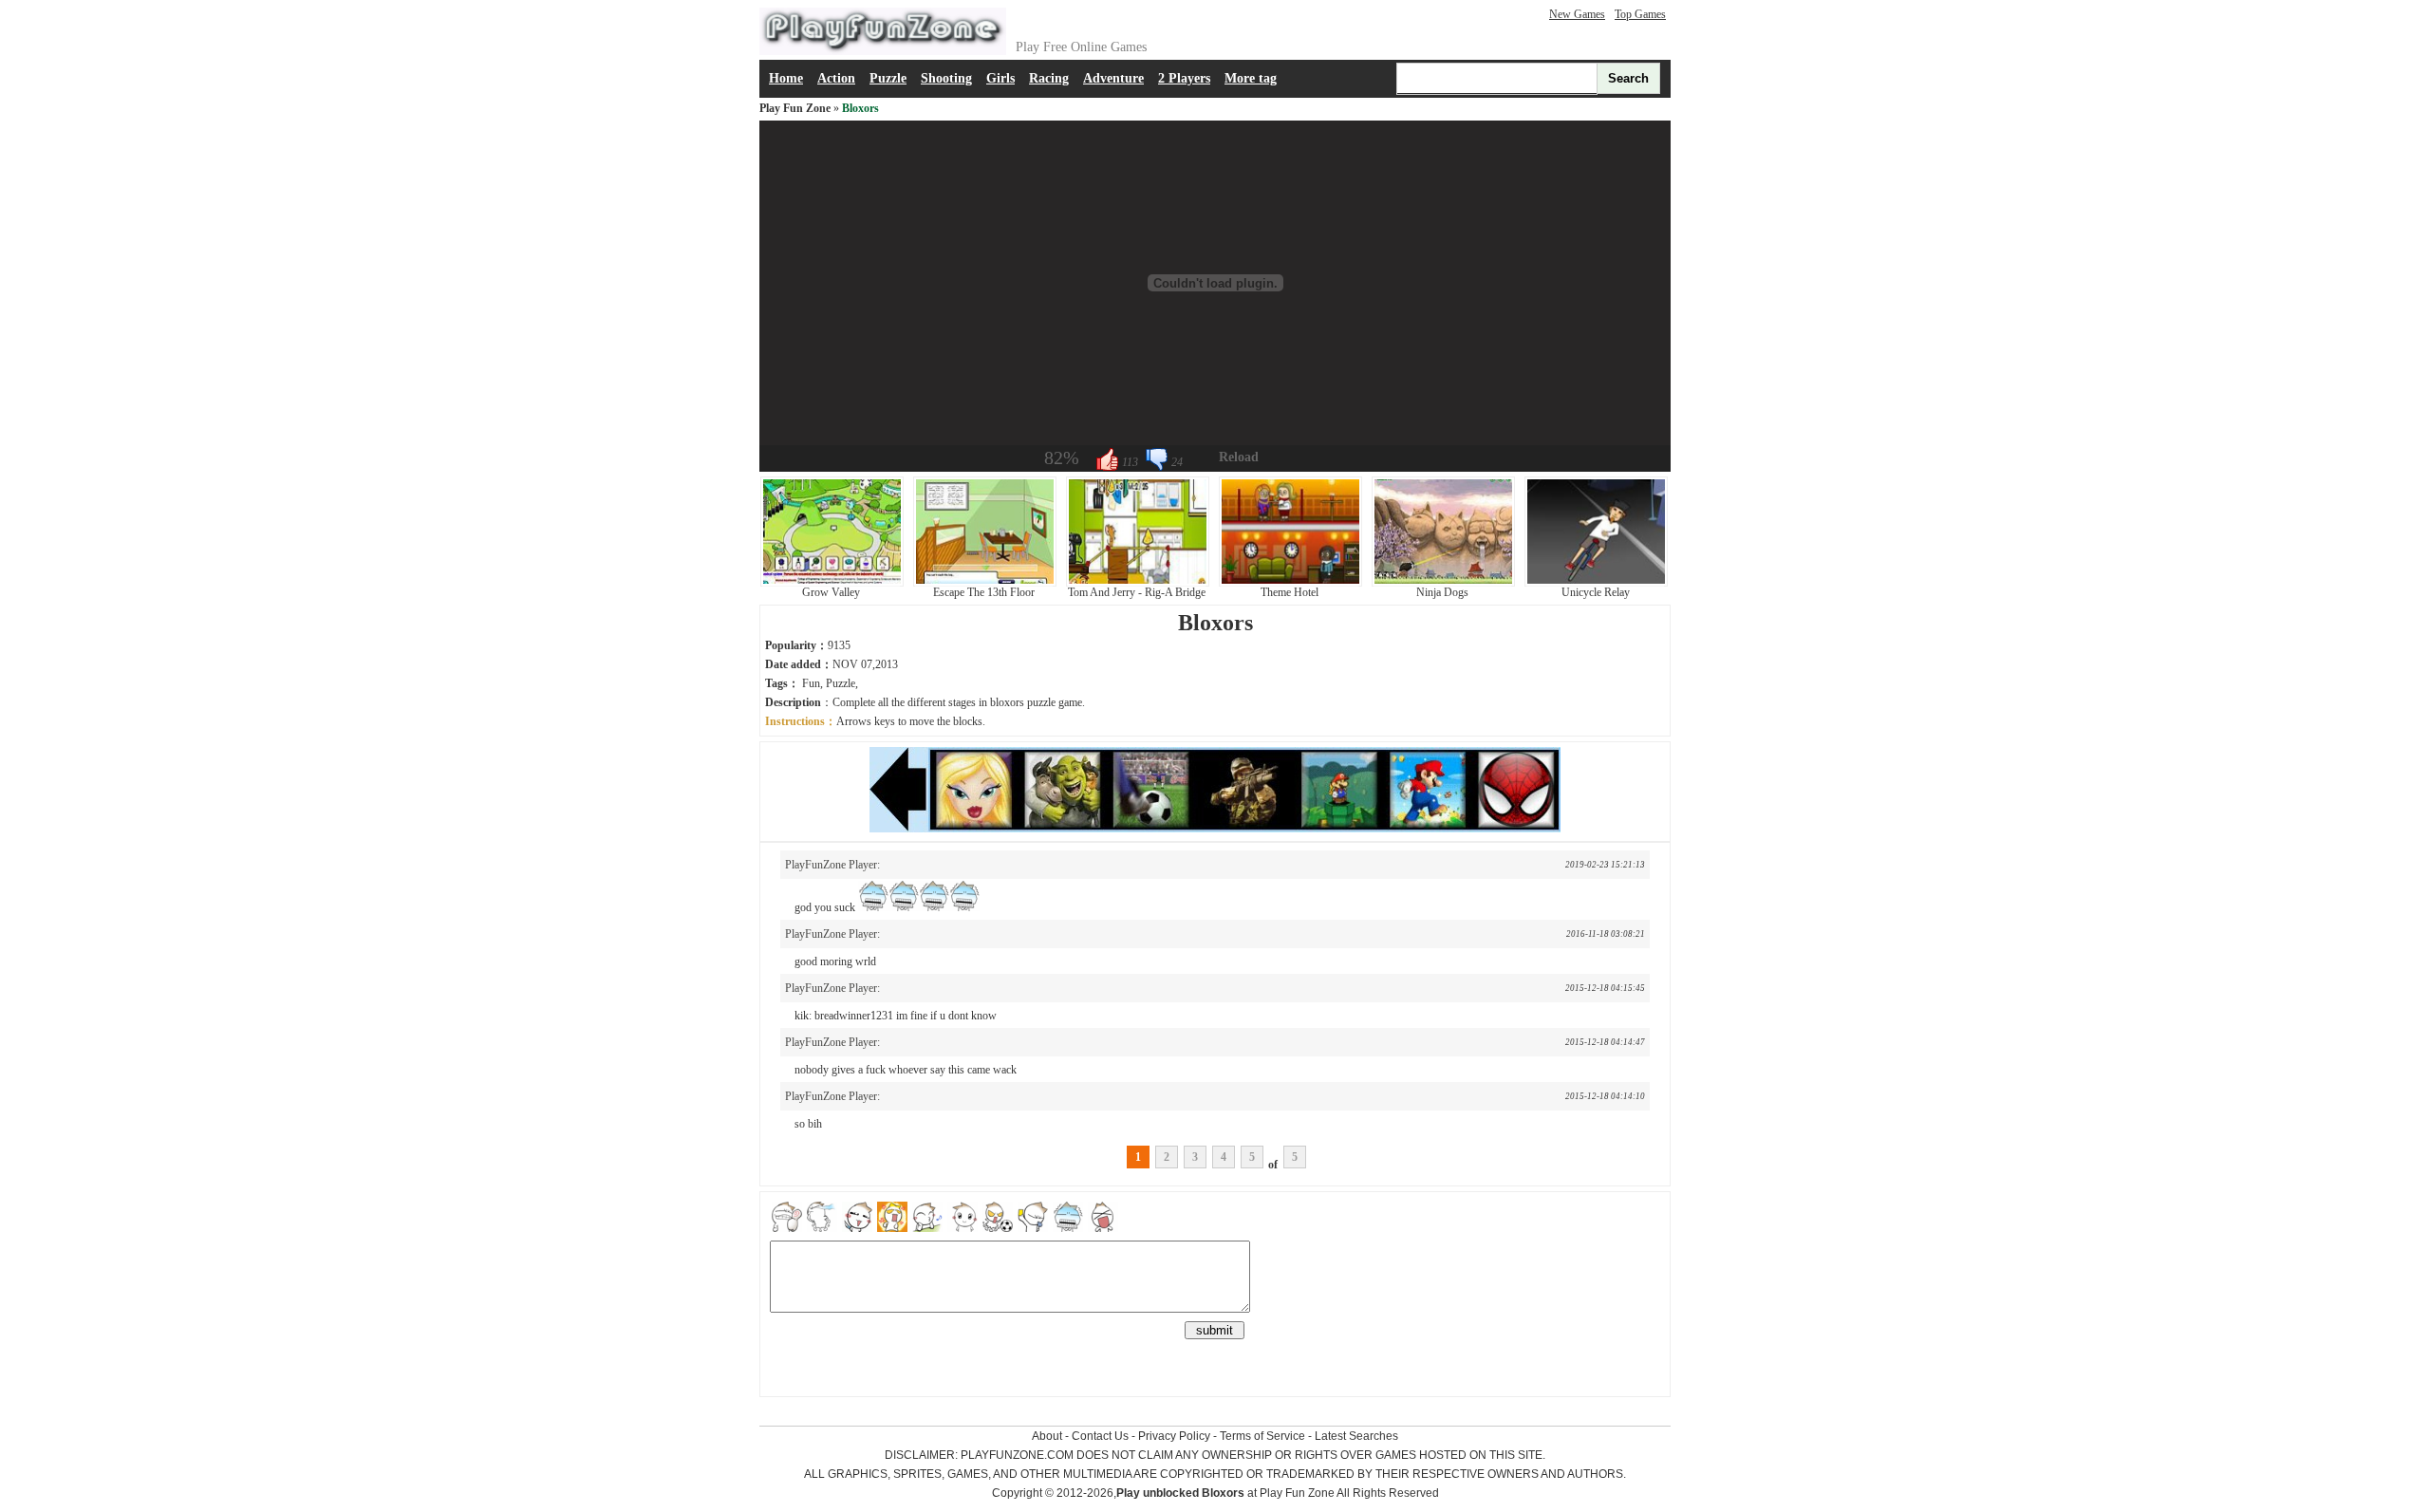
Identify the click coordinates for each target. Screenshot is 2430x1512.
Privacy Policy (1174, 1436)
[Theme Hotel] (1290, 583)
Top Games (1640, 14)
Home (786, 78)
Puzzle (888, 78)
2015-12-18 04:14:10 (1605, 1096)
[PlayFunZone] (883, 51)
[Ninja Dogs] (1443, 583)
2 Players (1184, 78)
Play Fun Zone (795, 108)
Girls (1000, 78)
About (1047, 1436)
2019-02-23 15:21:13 (1605, 865)
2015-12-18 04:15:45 (1605, 988)
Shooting (946, 78)
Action (836, 78)
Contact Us (1100, 1436)
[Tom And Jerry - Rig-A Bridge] (1138, 583)
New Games (1577, 14)
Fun (811, 683)
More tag (1251, 78)
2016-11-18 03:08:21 (1606, 934)
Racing (1049, 78)
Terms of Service (1262, 1436)
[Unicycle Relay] (1596, 583)
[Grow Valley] (832, 583)
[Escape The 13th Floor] (985, 583)
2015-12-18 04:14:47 (1605, 1042)
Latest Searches (1356, 1436)
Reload (1239, 457)
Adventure (1113, 78)
